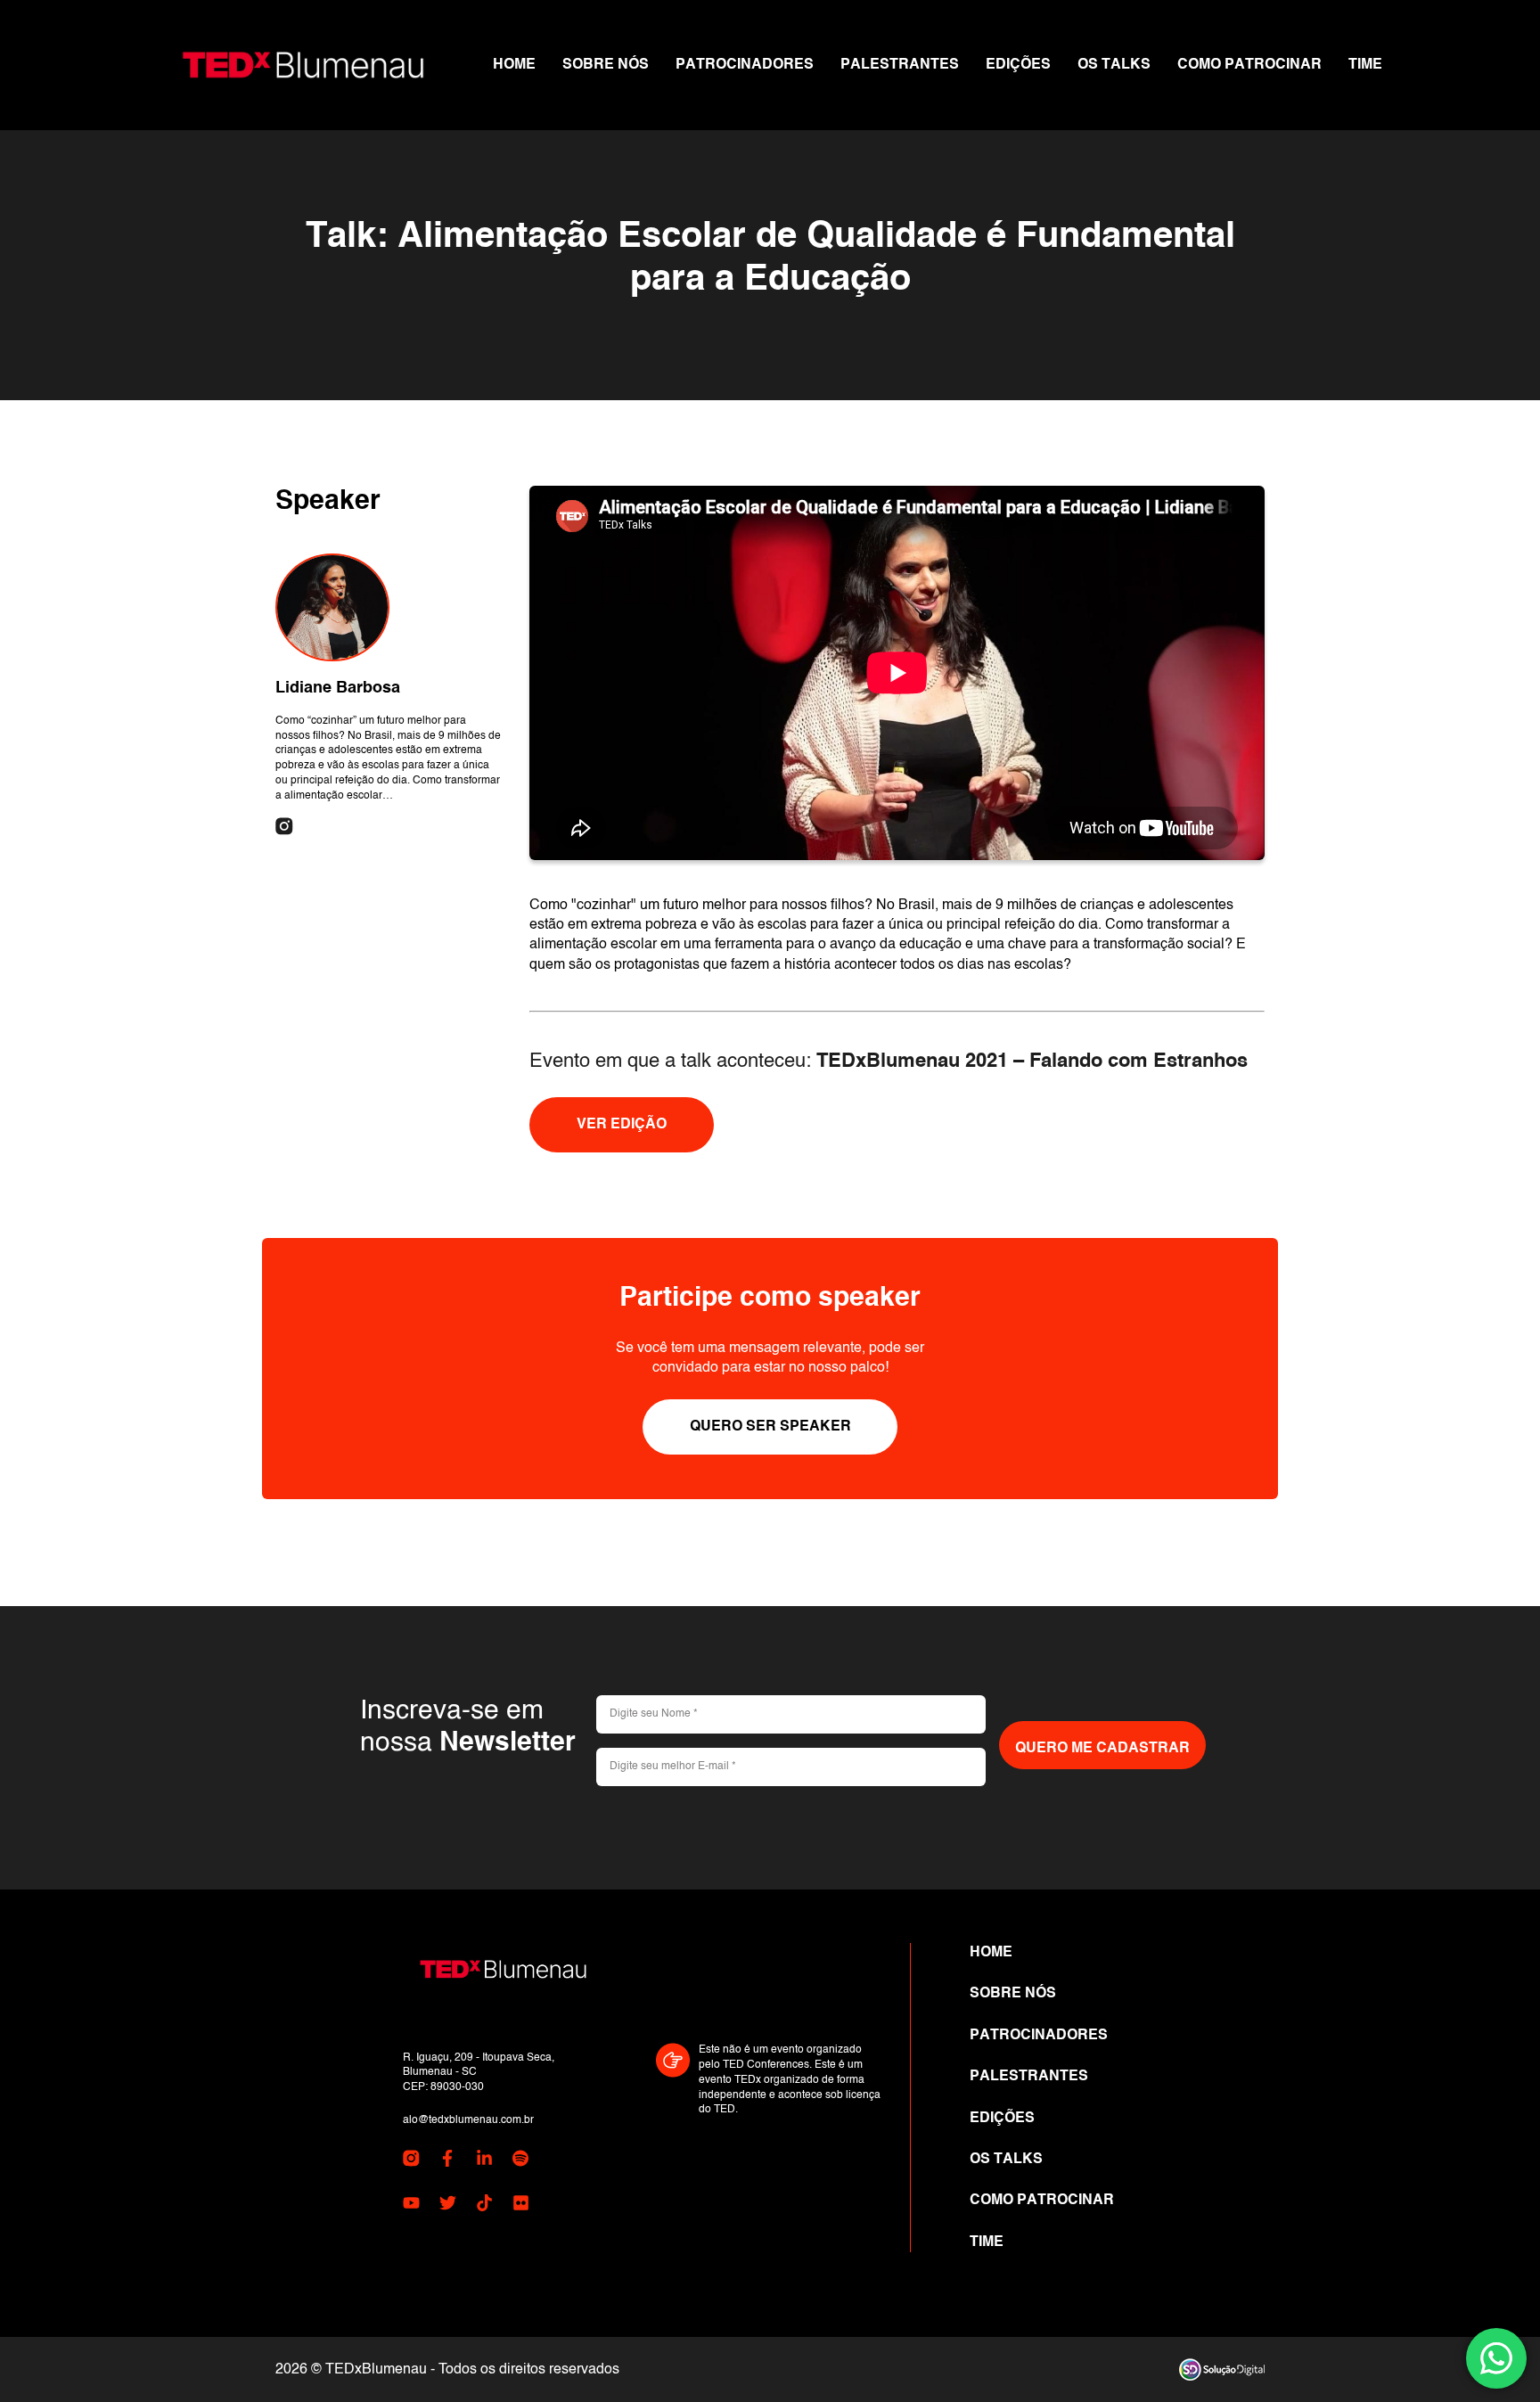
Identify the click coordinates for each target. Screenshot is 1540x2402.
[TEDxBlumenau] (303, 65)
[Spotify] (521, 2161)
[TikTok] (484, 2206)
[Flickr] (521, 2206)
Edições (1018, 65)
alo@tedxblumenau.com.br (468, 2120)
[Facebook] (448, 2161)
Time (1365, 65)
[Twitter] (448, 2206)
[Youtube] (411, 2206)
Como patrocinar (1249, 65)
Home (514, 65)
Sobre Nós (606, 65)
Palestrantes (900, 65)
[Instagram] (284, 828)
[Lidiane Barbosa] (332, 607)
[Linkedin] (484, 2161)
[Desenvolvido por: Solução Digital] (1222, 2369)
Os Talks (1114, 65)
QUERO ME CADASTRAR (1102, 1749)
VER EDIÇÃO (622, 1125)
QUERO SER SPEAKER (770, 1427)
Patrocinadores (745, 65)
